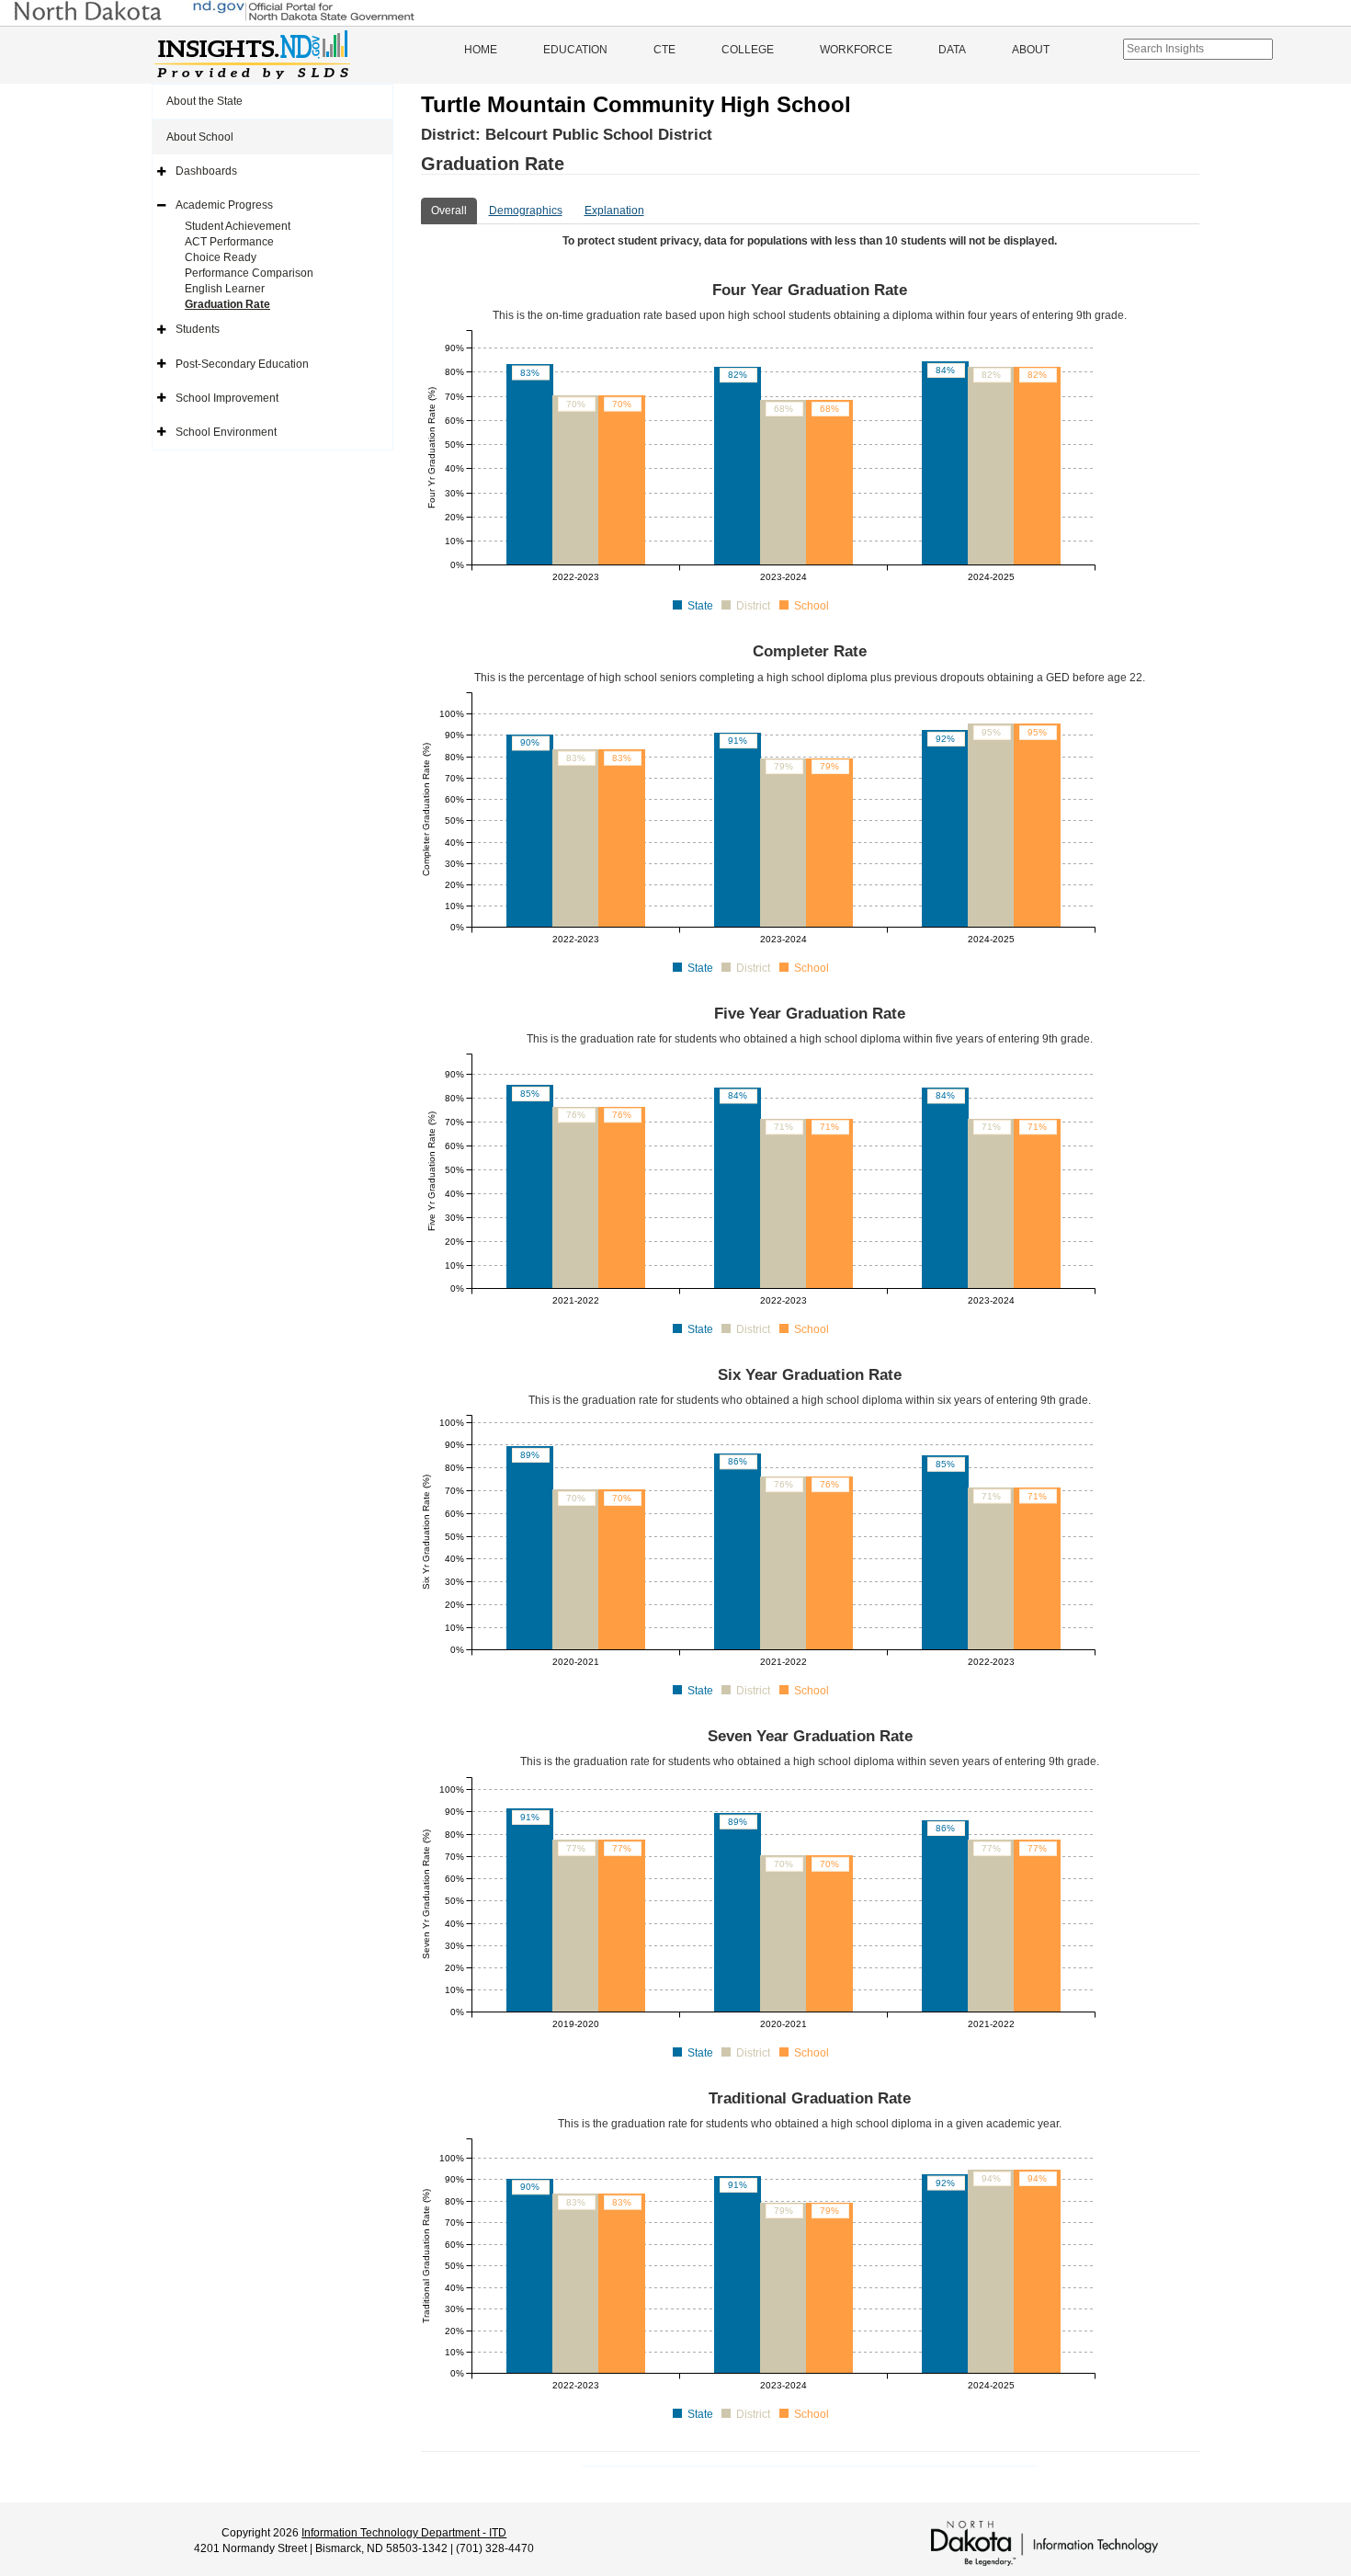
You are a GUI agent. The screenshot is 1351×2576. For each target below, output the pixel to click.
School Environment (226, 432)
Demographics (526, 211)
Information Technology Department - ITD (404, 2533)
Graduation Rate (227, 304)
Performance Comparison (249, 273)
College (748, 50)
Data (952, 50)
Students (198, 329)
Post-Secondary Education (242, 364)
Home (481, 50)
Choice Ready (221, 257)
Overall (449, 211)
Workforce (856, 50)
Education (575, 50)
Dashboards (206, 171)
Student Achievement (238, 226)
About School (200, 137)
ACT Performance (229, 242)
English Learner (225, 289)
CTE (664, 50)
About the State (204, 101)
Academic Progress (224, 205)
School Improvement (227, 398)
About (1031, 50)
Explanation (614, 211)
